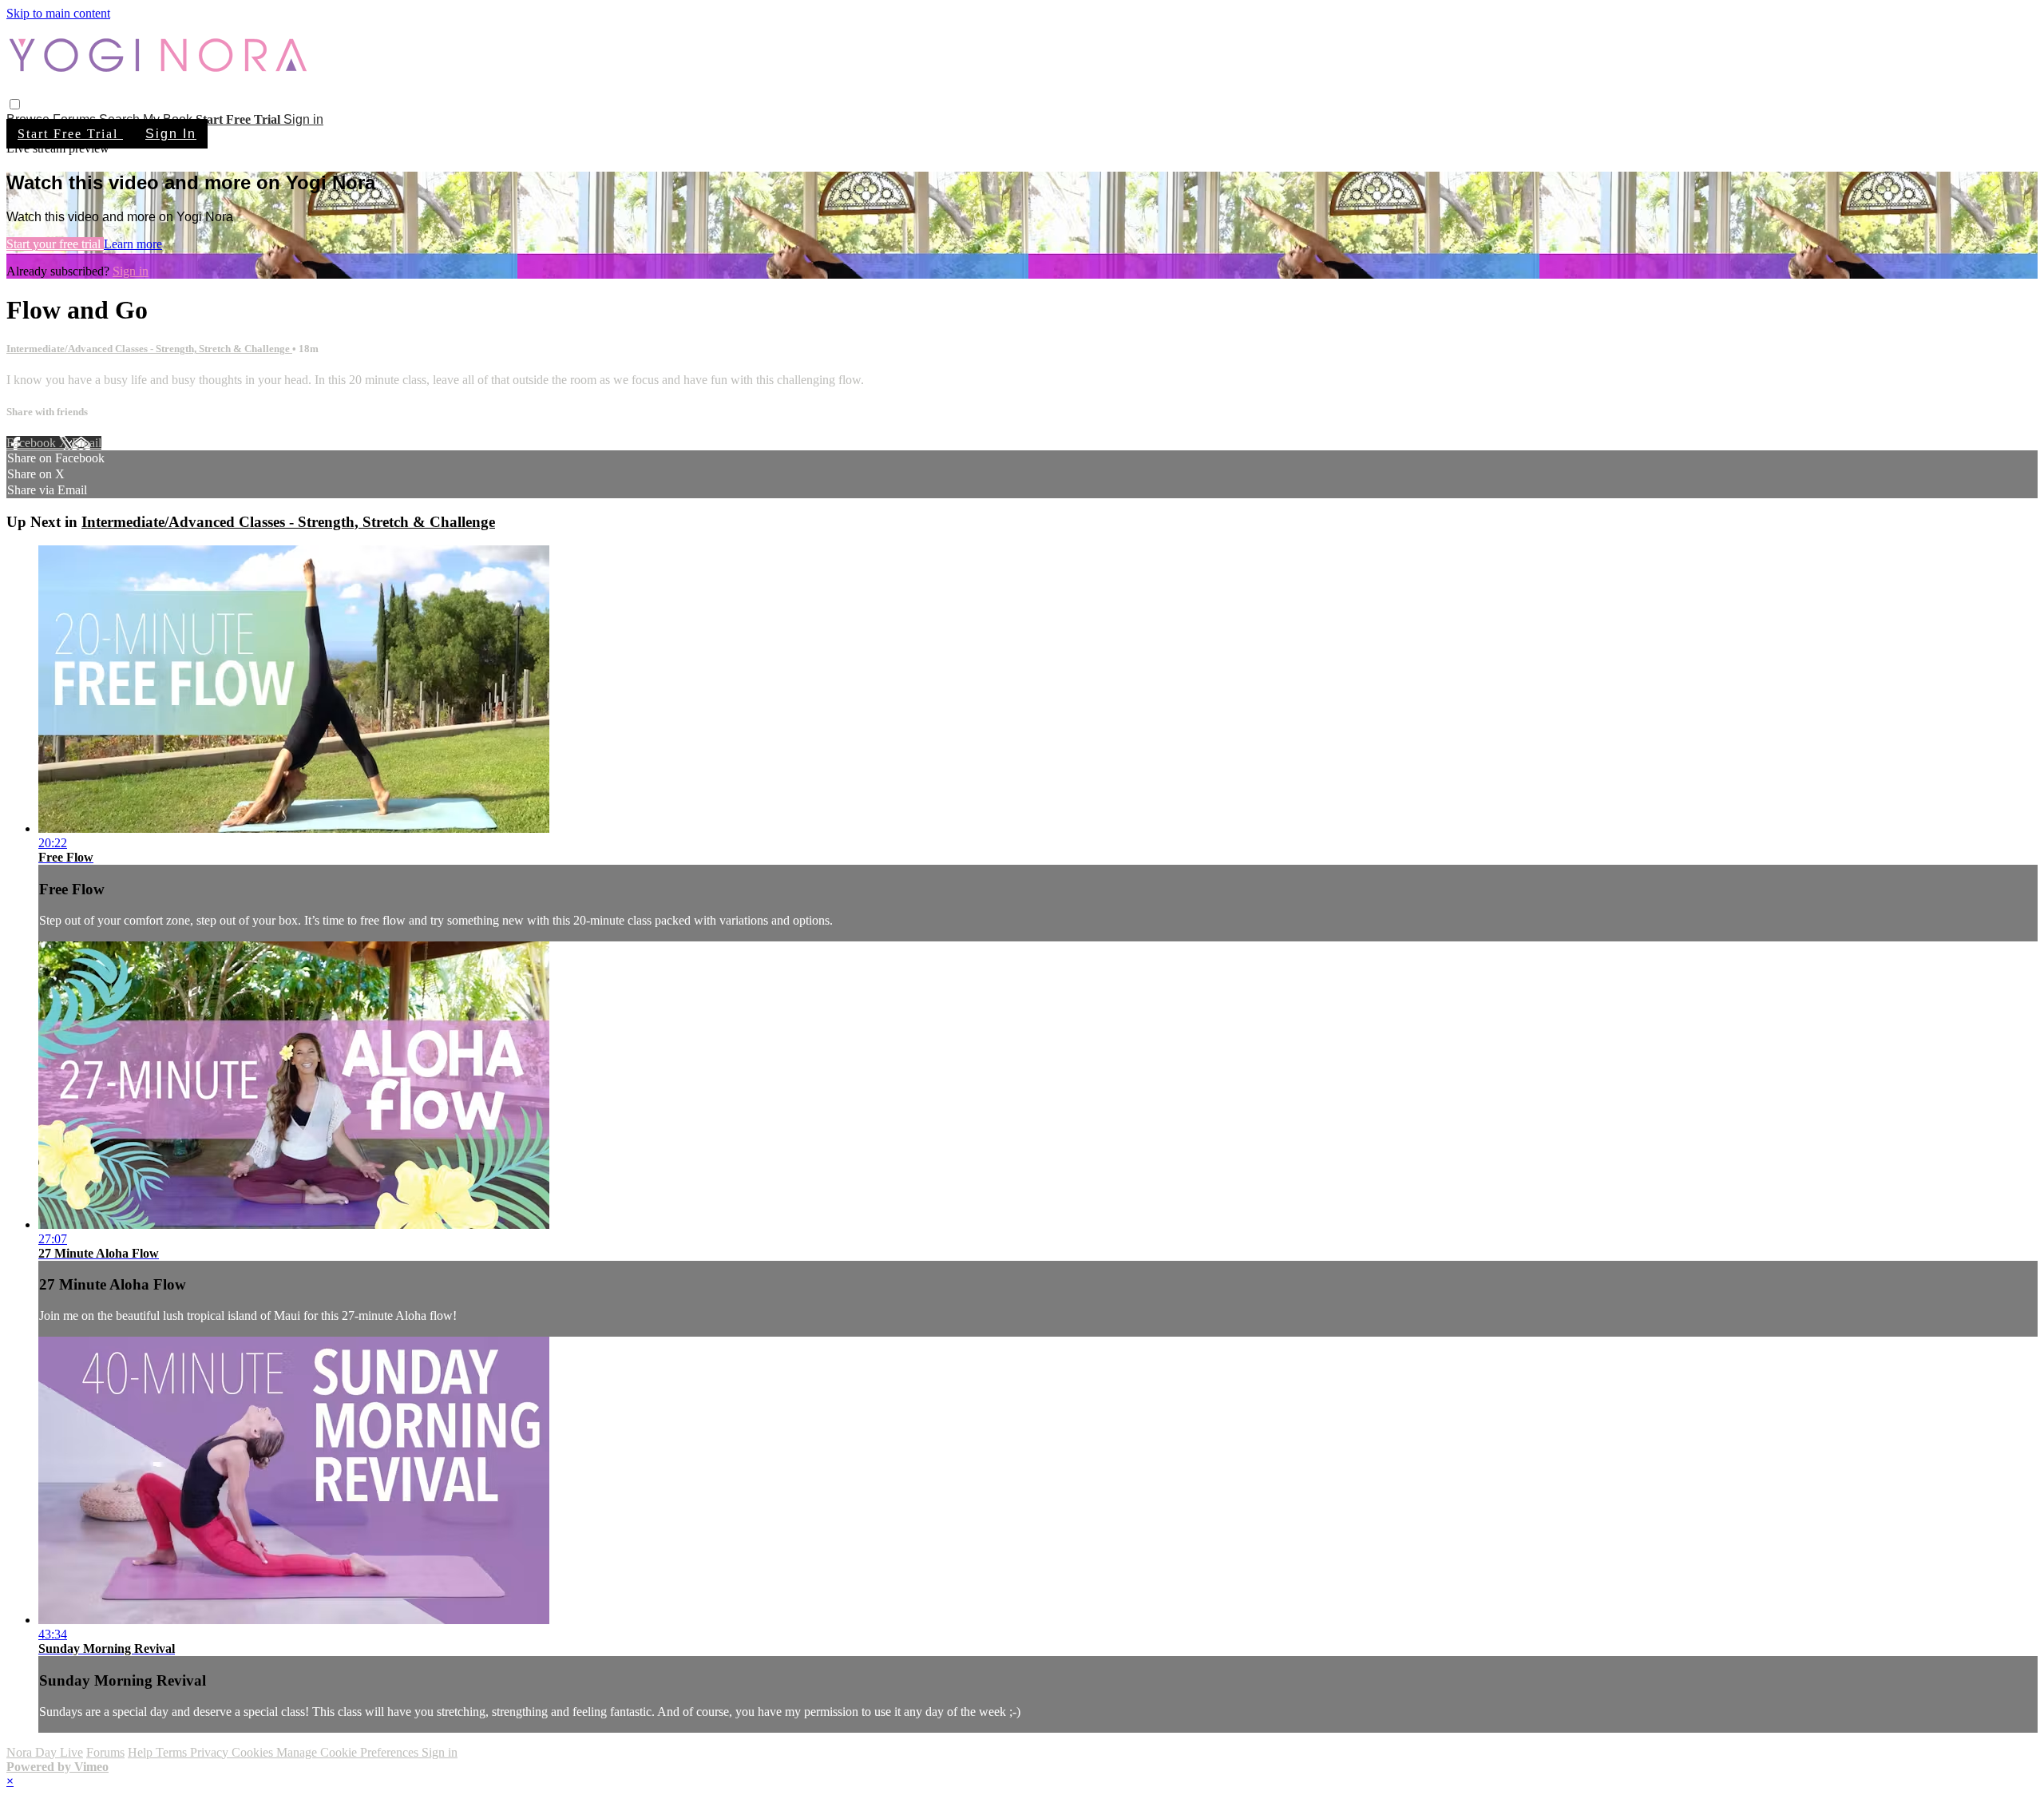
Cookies (254, 1752)
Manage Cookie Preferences (349, 1752)
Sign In (171, 134)
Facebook (33, 443)
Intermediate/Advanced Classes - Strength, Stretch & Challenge (149, 349)
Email (87, 443)
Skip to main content (58, 13)
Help (142, 1752)
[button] (15, 104)
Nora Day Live (45, 1752)
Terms (173, 1752)
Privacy (211, 1752)
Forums (105, 1752)
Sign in (303, 119)
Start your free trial (55, 244)
